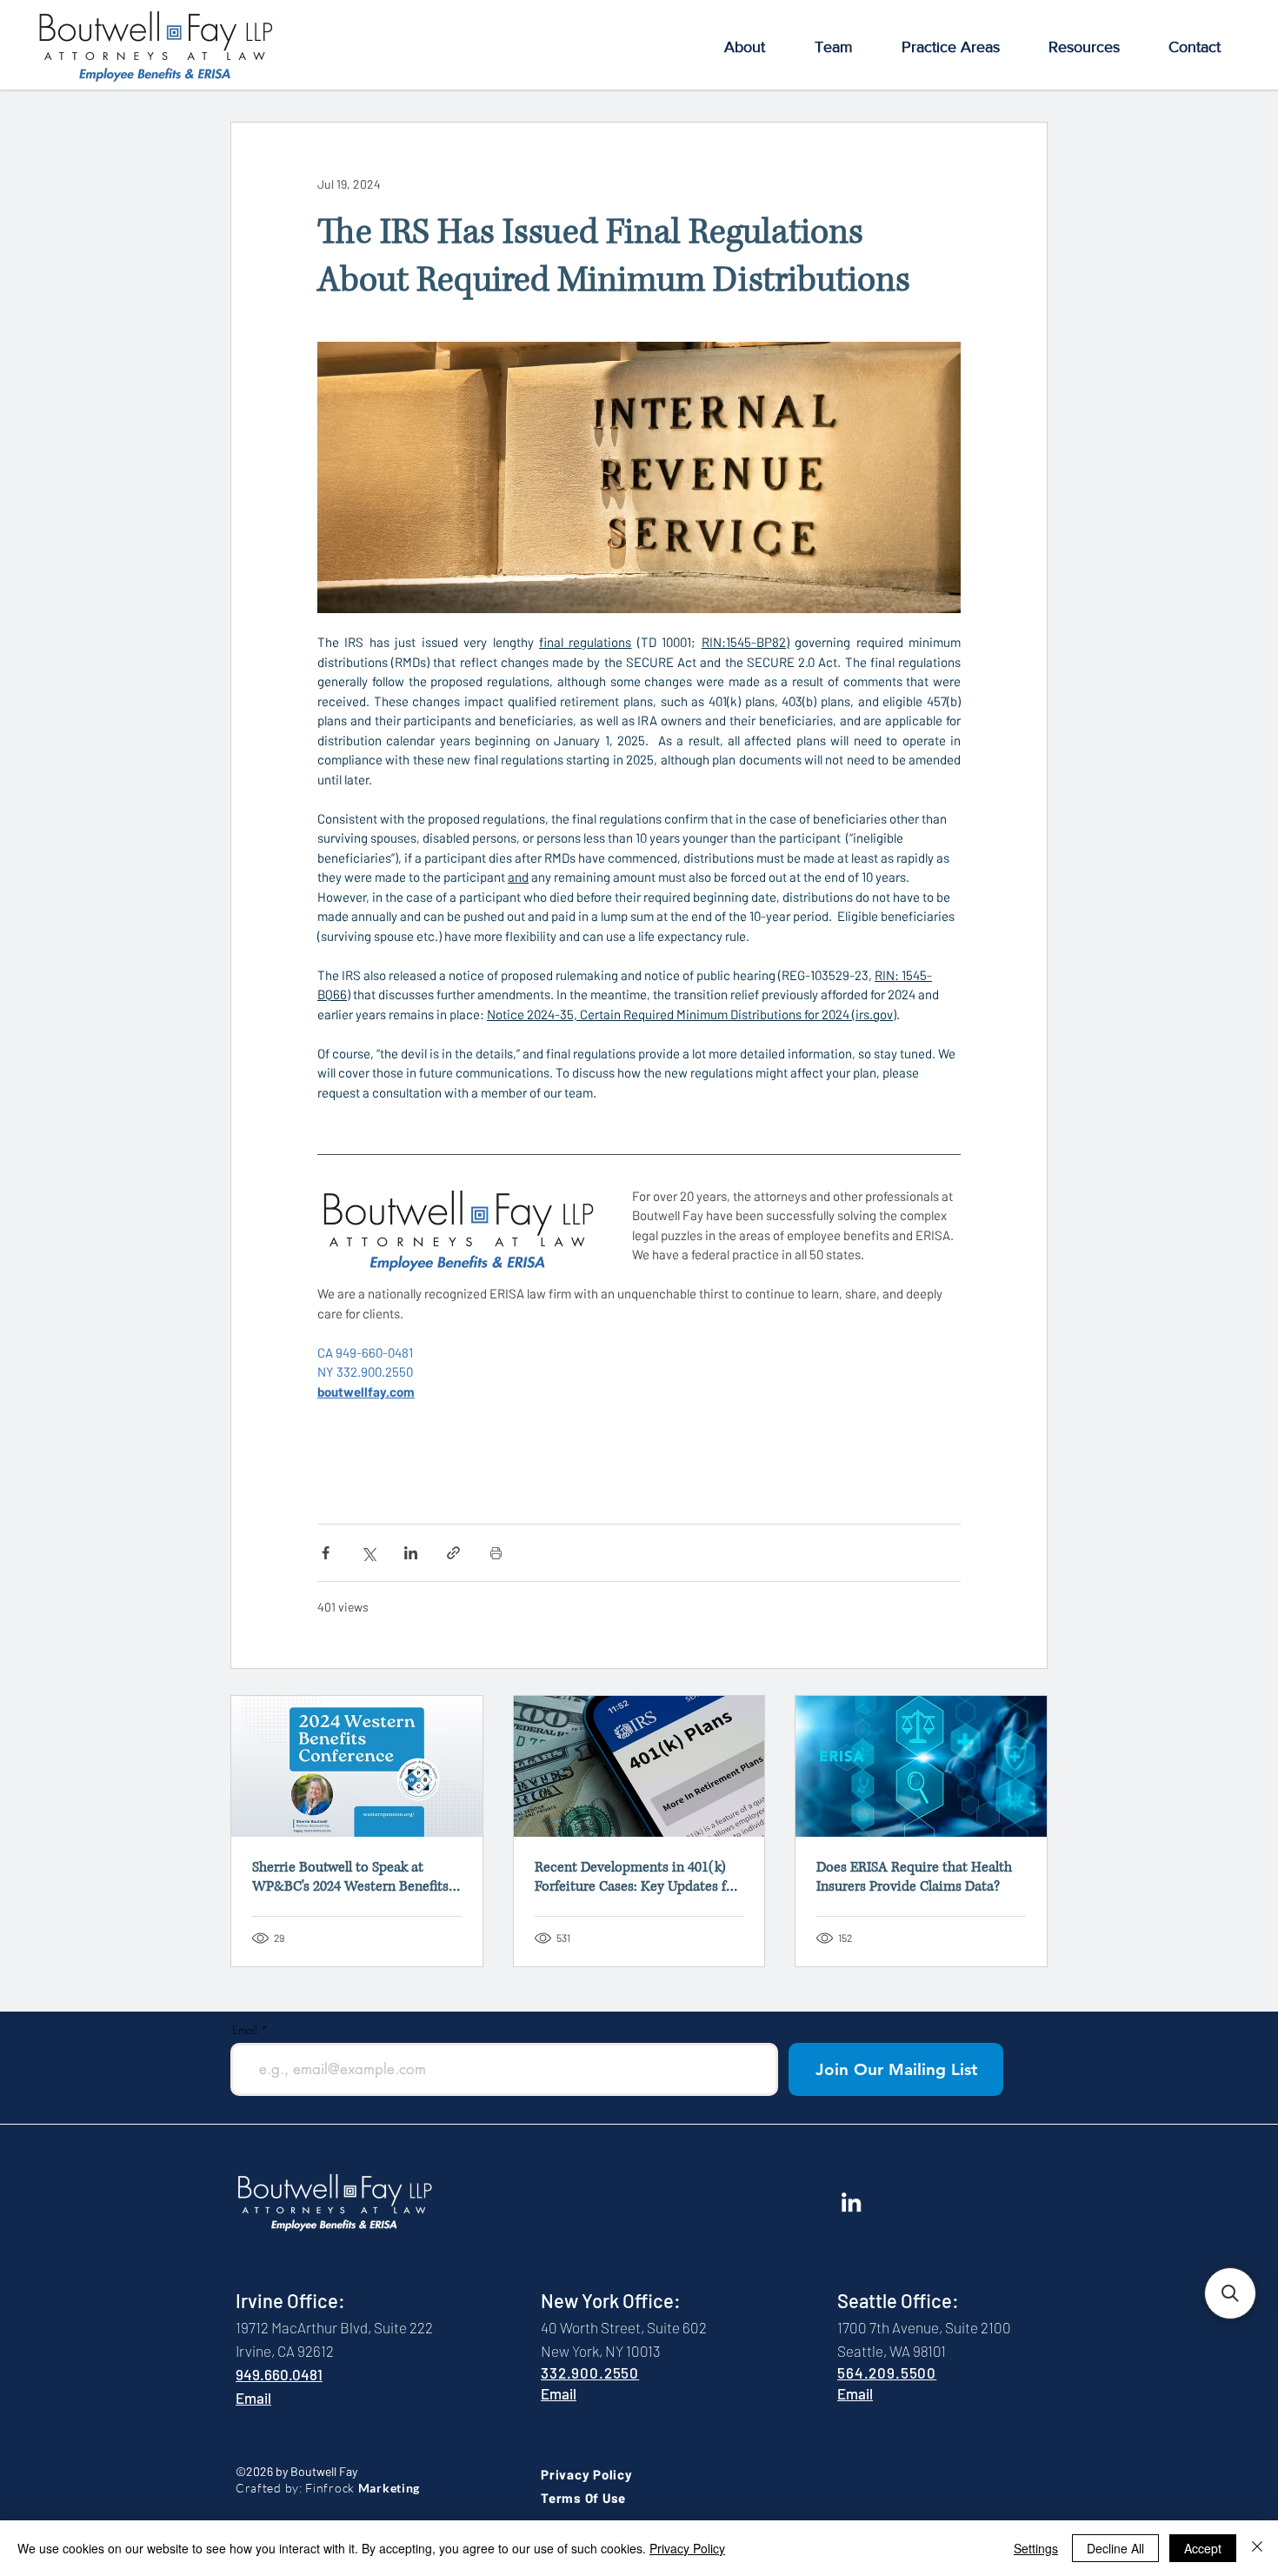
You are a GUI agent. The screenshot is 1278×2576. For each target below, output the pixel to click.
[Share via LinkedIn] (411, 1553)
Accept (1203, 2548)
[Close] (1257, 2548)
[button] (744, 47)
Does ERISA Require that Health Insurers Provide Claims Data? (914, 1877)
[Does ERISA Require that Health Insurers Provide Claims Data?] (921, 1766)
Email (245, 2030)
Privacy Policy (687, 2548)
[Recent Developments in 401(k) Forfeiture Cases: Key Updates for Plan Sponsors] (639, 1766)
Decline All (1115, 2548)
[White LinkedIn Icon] (851, 2202)
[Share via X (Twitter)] (368, 1553)
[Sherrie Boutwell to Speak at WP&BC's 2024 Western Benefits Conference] (357, 1766)
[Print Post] (496, 1553)
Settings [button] (1036, 2548)
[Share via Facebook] (326, 1553)
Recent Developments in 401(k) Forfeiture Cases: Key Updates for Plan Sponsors (637, 1877)
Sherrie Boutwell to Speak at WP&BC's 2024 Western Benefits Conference (350, 1877)
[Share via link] (453, 1553)
